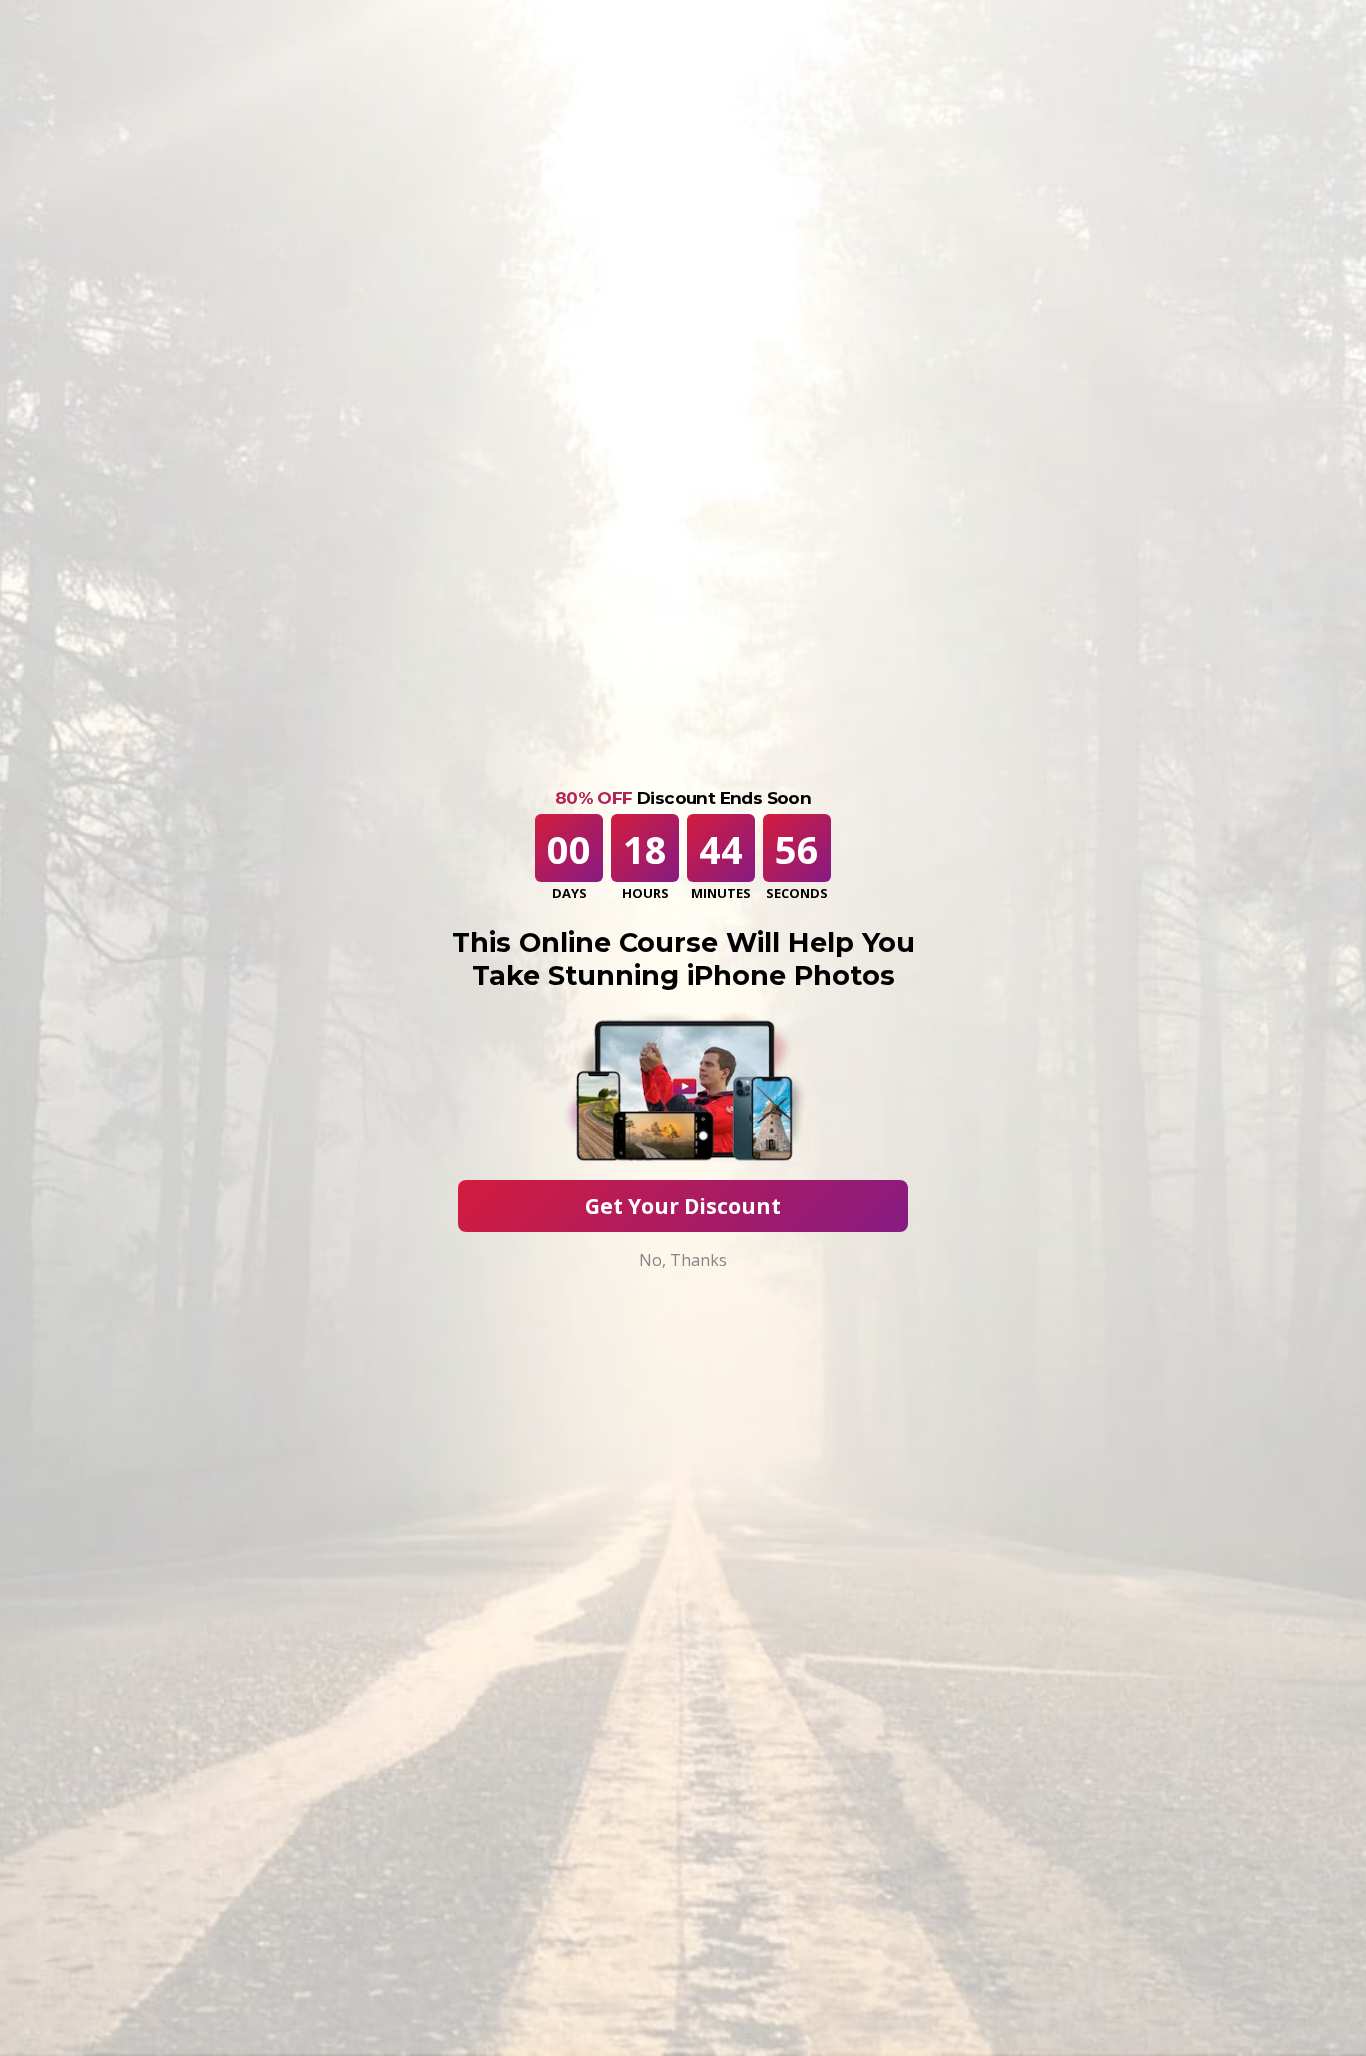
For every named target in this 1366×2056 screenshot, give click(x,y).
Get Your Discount (683, 1206)
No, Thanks (683, 1260)
